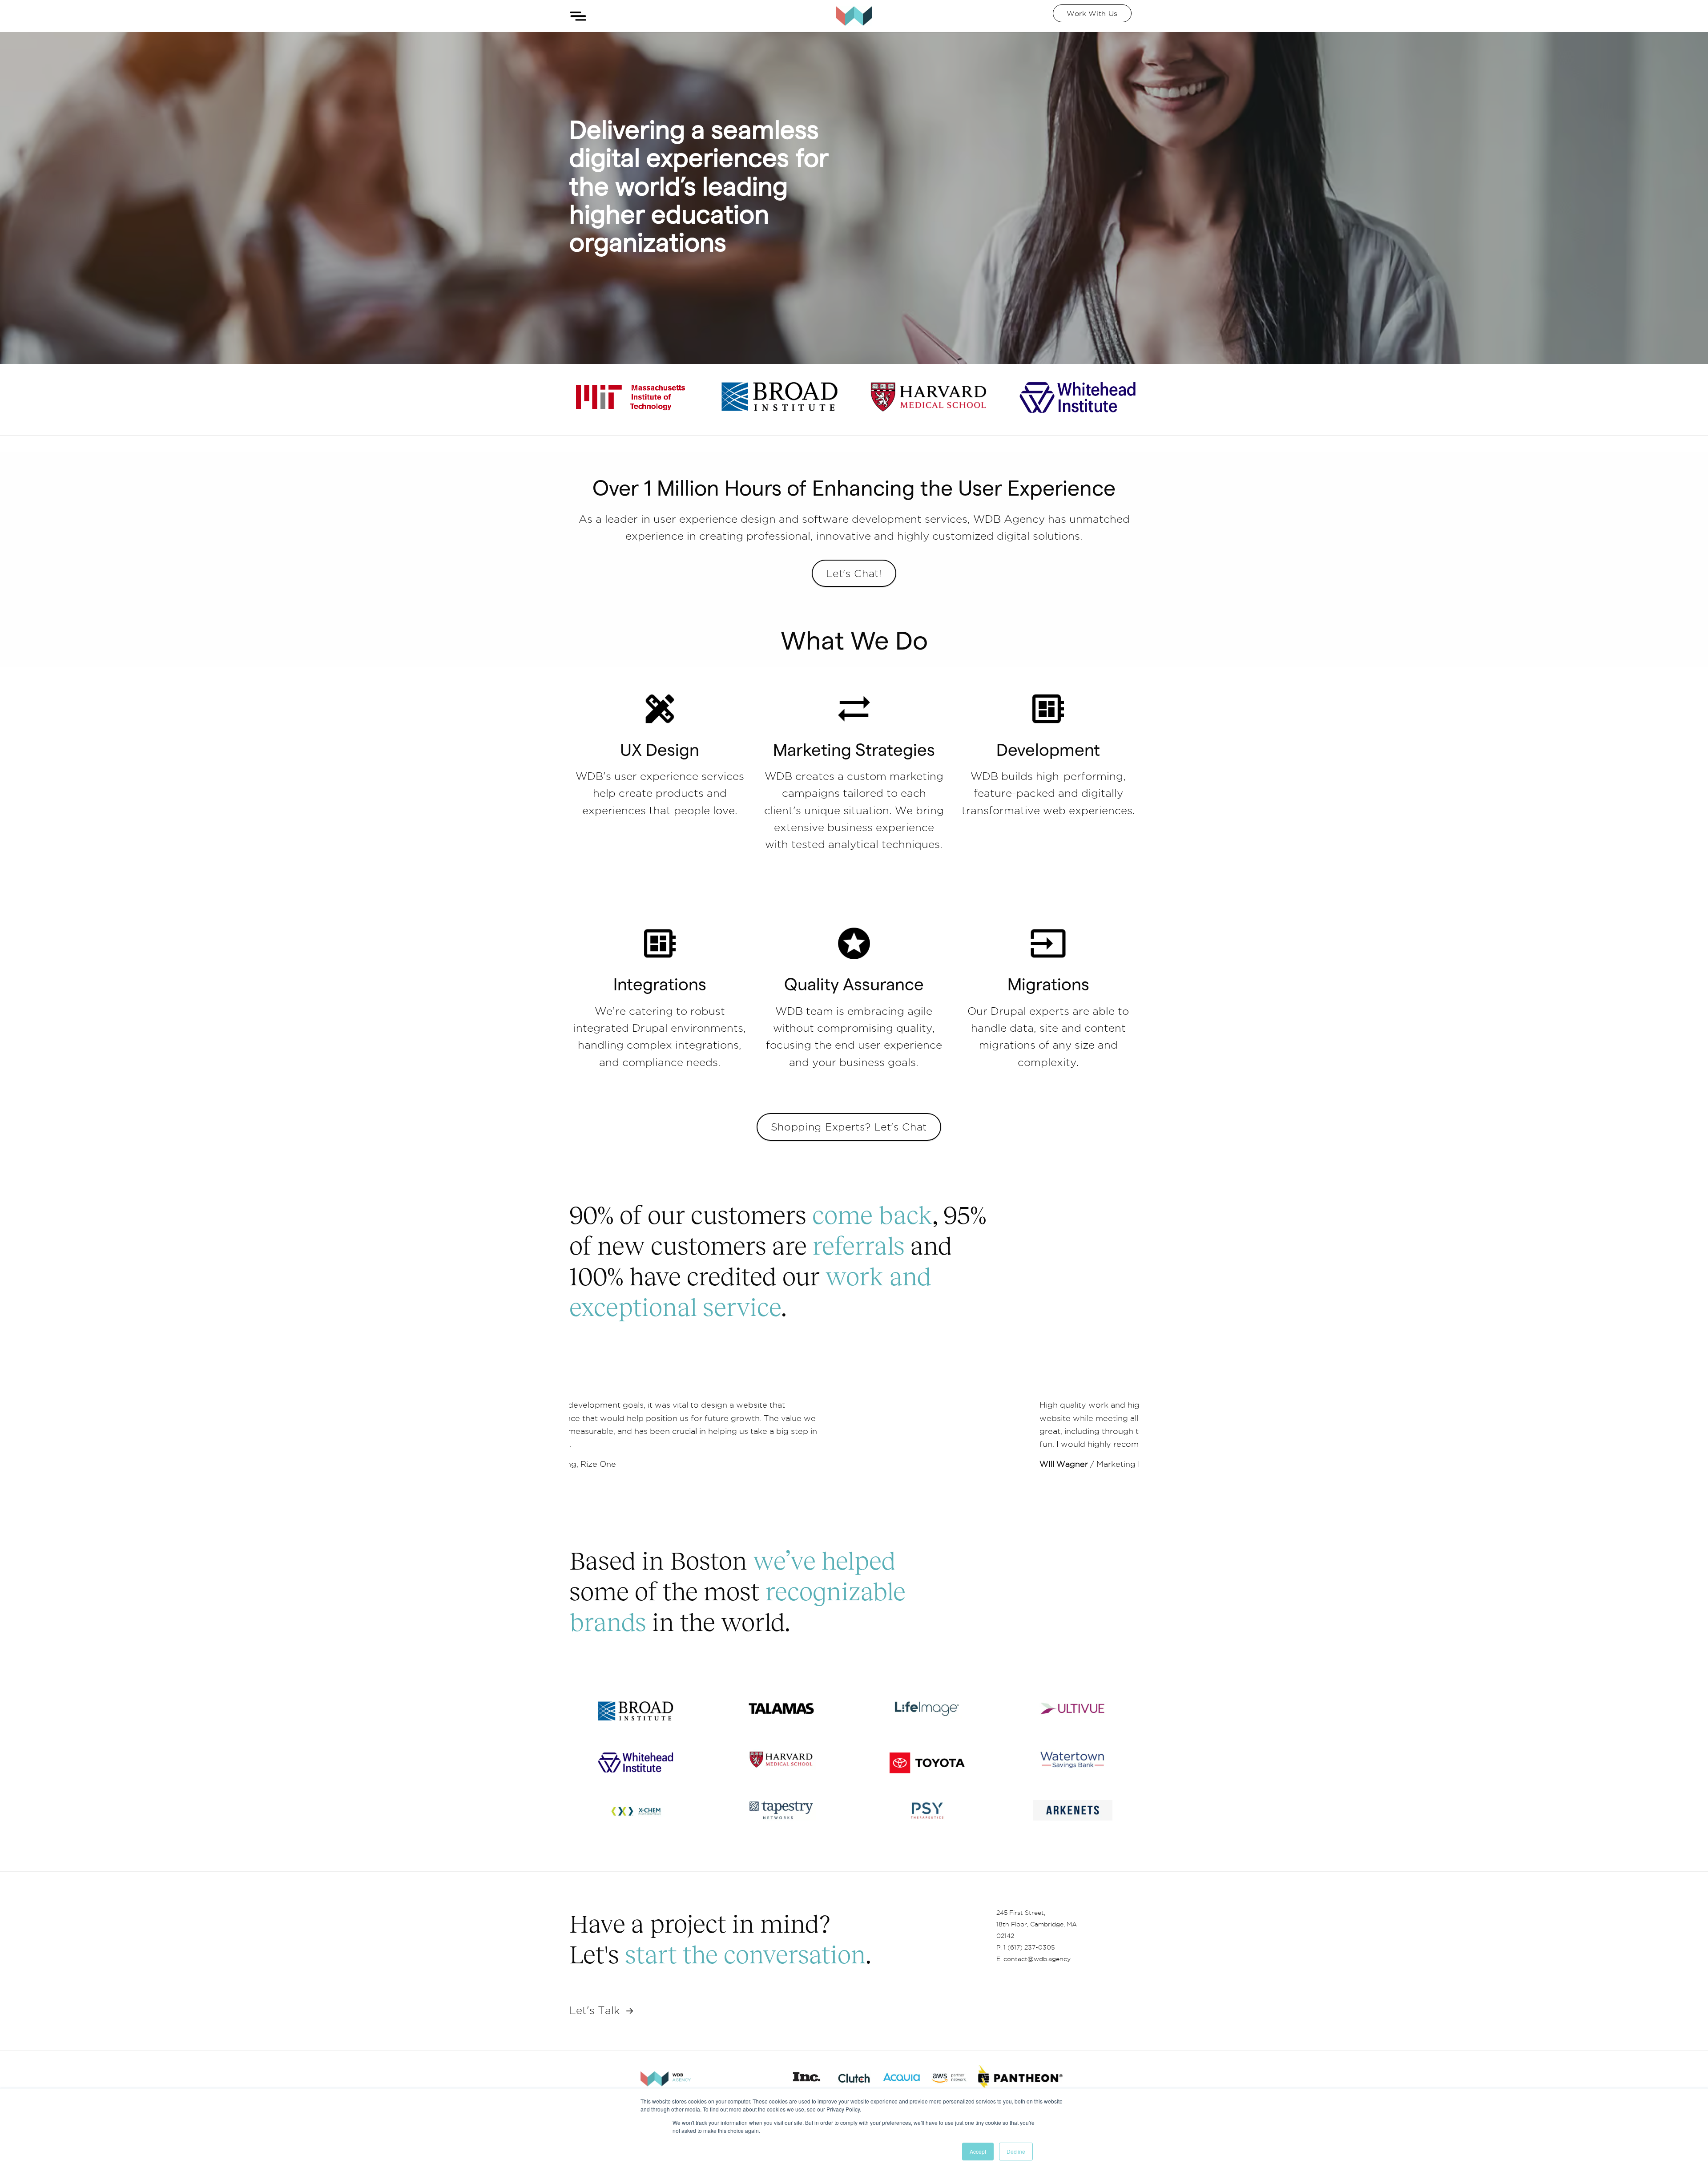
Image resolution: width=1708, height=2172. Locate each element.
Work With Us (1092, 13)
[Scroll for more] (854, 1486)
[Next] (1116, 1434)
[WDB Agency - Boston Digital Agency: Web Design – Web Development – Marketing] (854, 16)
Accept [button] (978, 2151)
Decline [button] (1016, 2151)
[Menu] (578, 16)
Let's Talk (596, 2010)
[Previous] (592, 1434)
